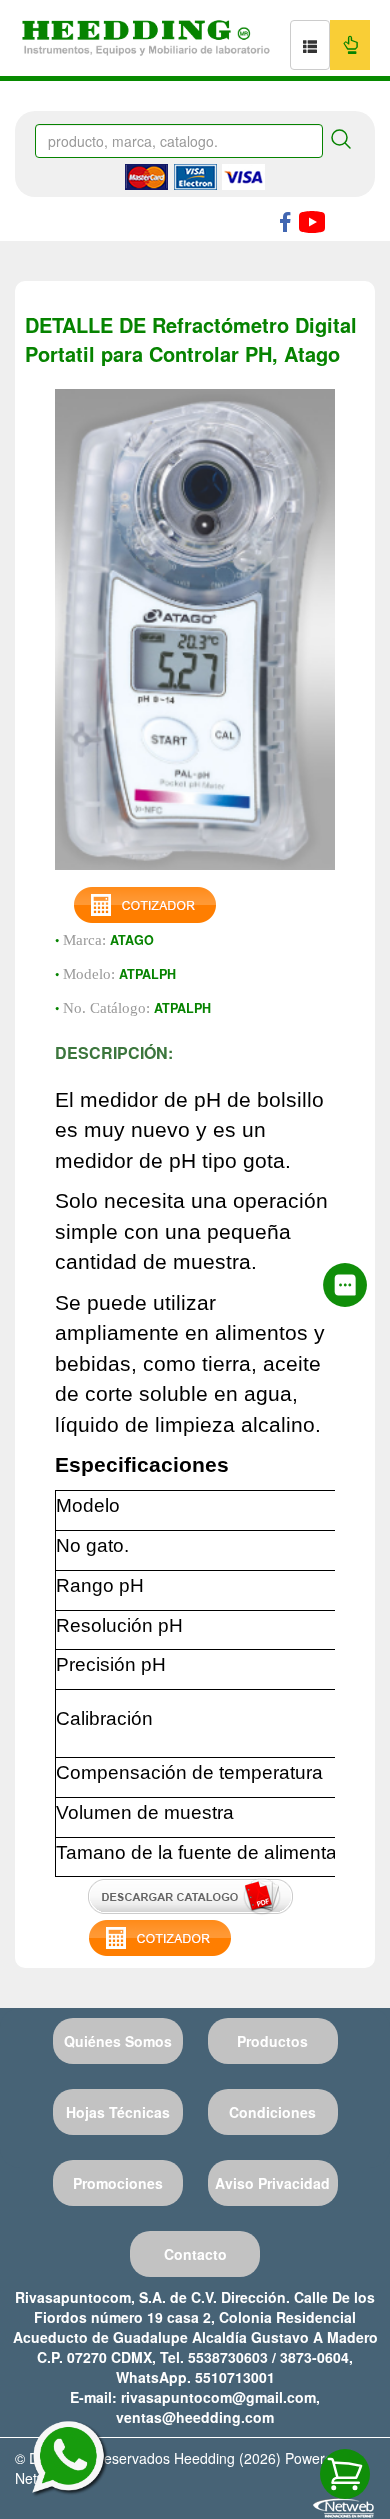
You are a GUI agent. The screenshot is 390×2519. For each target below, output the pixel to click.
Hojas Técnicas (118, 2112)
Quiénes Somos (118, 2041)
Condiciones (272, 2112)
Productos (272, 2041)
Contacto (195, 2254)
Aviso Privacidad (272, 2183)
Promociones (118, 2183)
